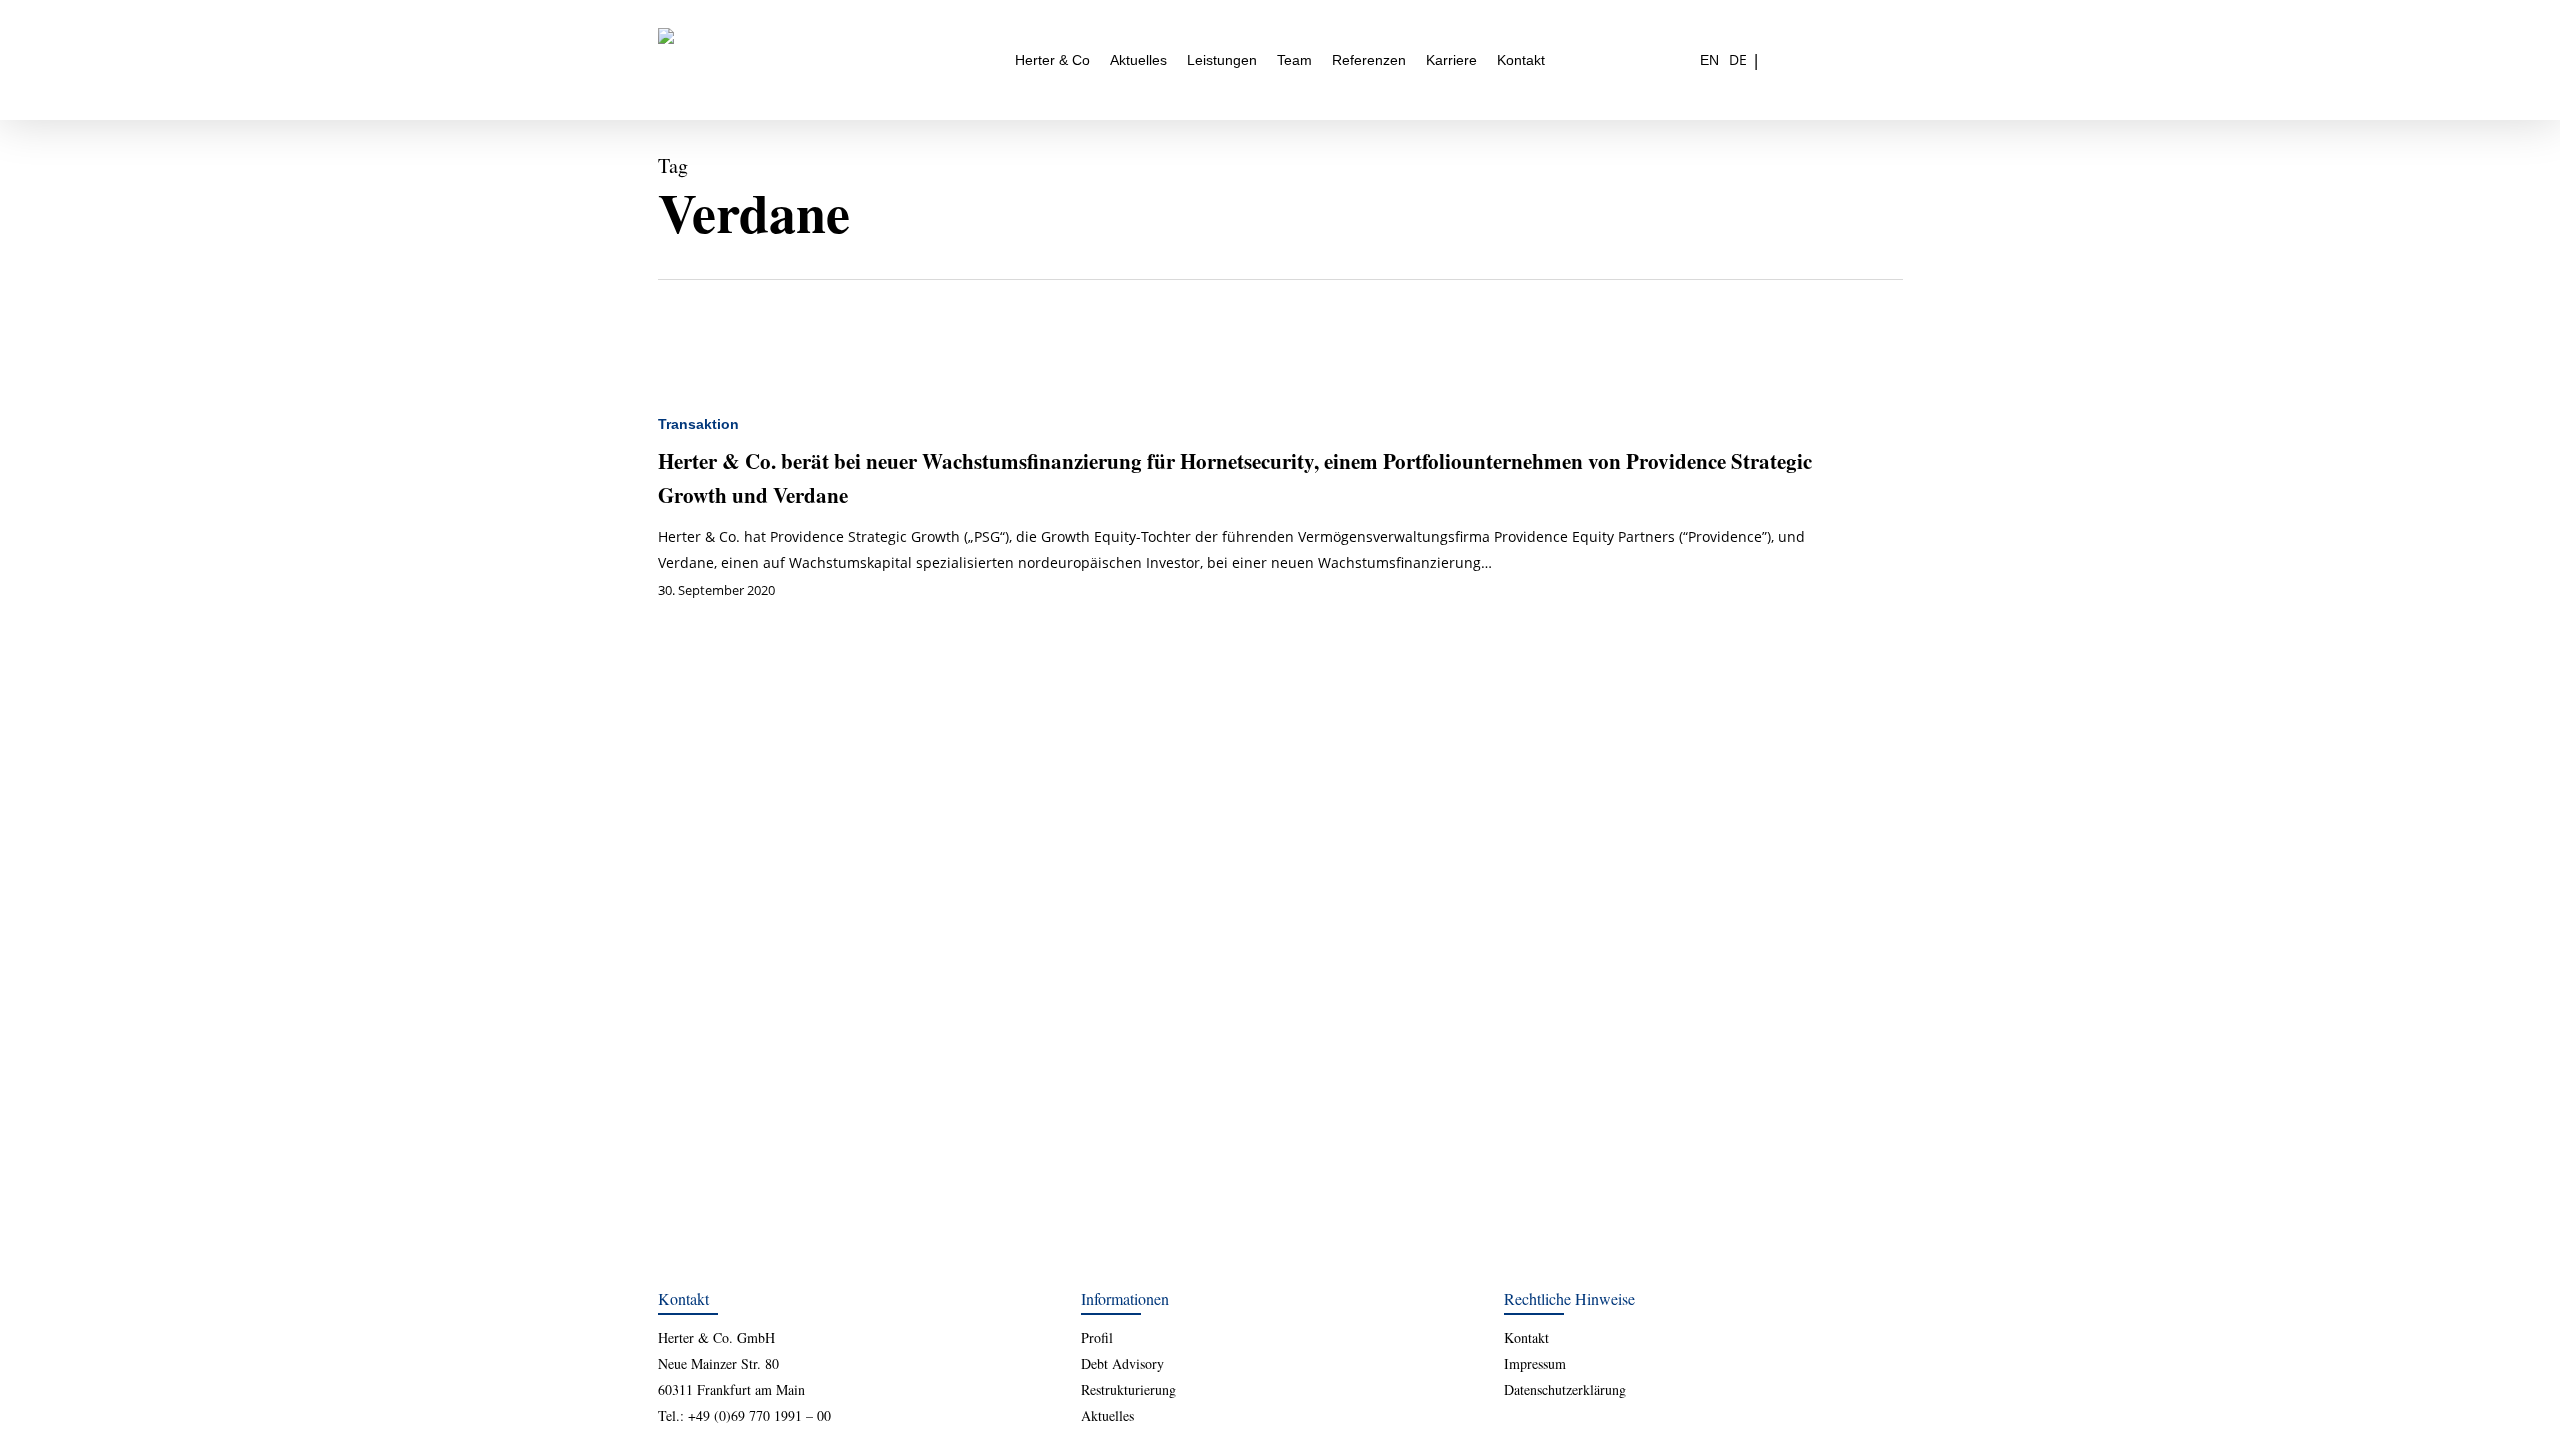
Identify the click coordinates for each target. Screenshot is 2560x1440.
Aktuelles (1107, 1415)
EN (1709, 60)
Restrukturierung (1128, 1389)
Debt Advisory (1122, 1363)
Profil (1097, 1337)
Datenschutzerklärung (1565, 1389)
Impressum (1535, 1363)
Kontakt (1526, 1337)
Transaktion (698, 424)
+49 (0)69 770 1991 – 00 (759, 1415)
